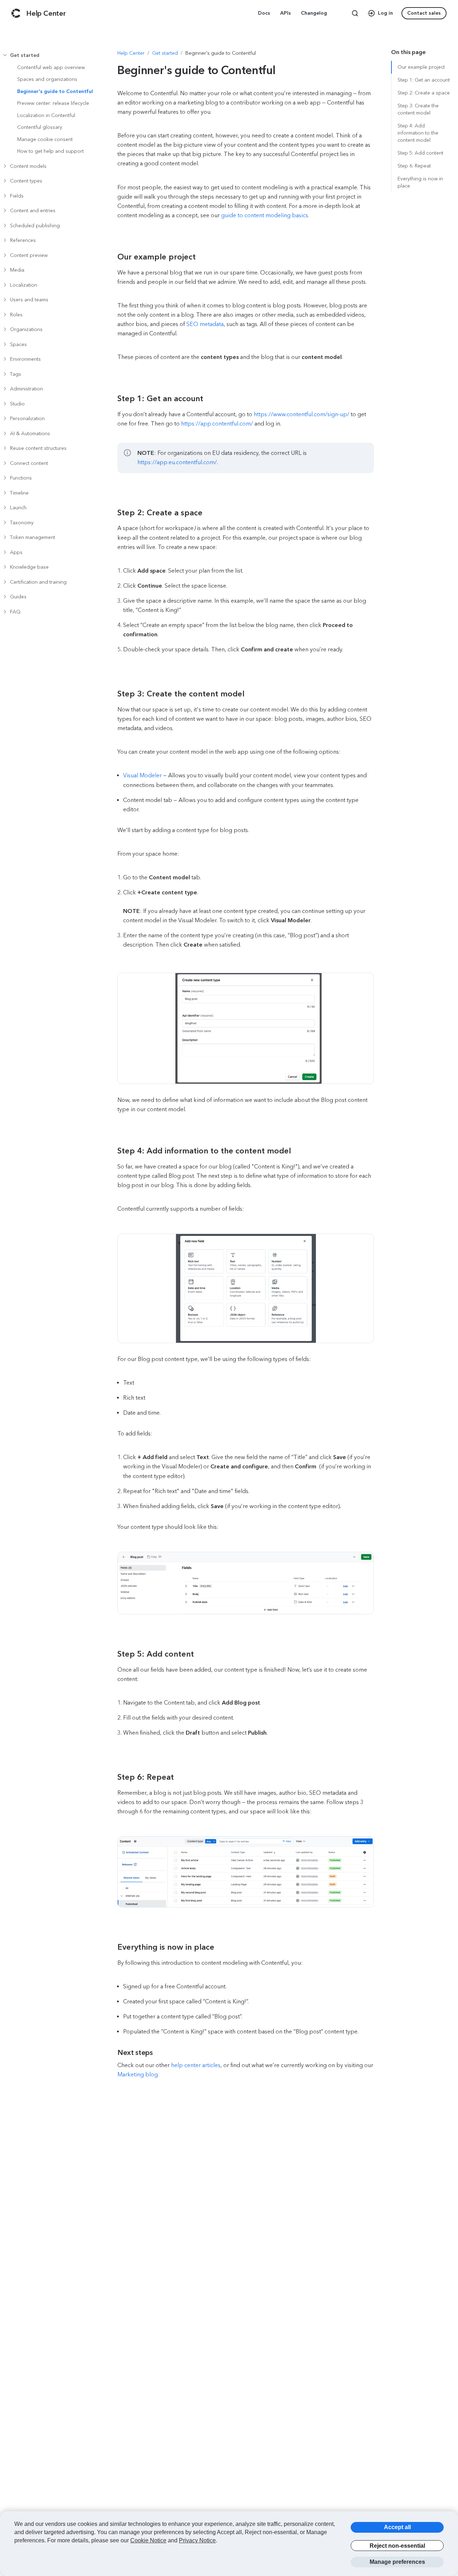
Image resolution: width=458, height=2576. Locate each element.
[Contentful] (16, 13)
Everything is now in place (420, 182)
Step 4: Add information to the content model (418, 133)
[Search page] (355, 13)
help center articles (196, 2065)
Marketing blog (138, 2074)
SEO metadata (205, 324)
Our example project (421, 67)
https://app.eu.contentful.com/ (177, 462)
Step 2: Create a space (424, 93)
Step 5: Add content (420, 153)
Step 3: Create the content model (418, 109)
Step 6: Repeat (414, 166)
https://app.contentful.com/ (217, 424)
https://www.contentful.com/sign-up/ (301, 414)
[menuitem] (265, 13)
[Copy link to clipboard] (152, 257)
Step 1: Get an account (424, 80)
